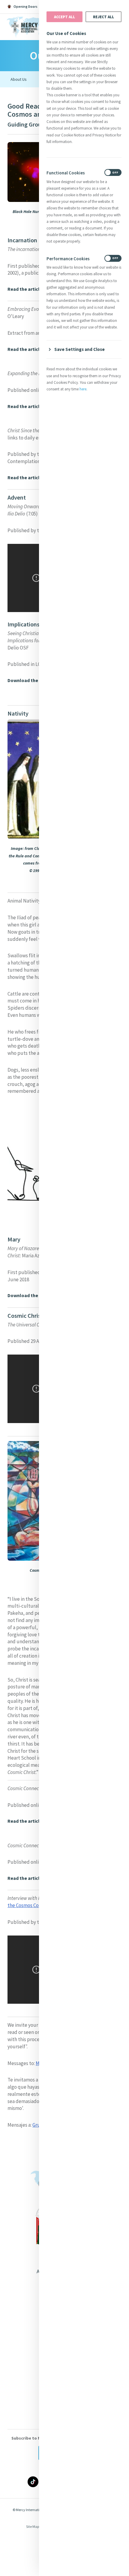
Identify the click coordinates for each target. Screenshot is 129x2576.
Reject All (103, 17)
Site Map (33, 2526)
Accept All (64, 17)
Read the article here (30, 349)
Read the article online (32, 289)
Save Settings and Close (79, 349)
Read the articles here (31, 478)
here (83, 389)
